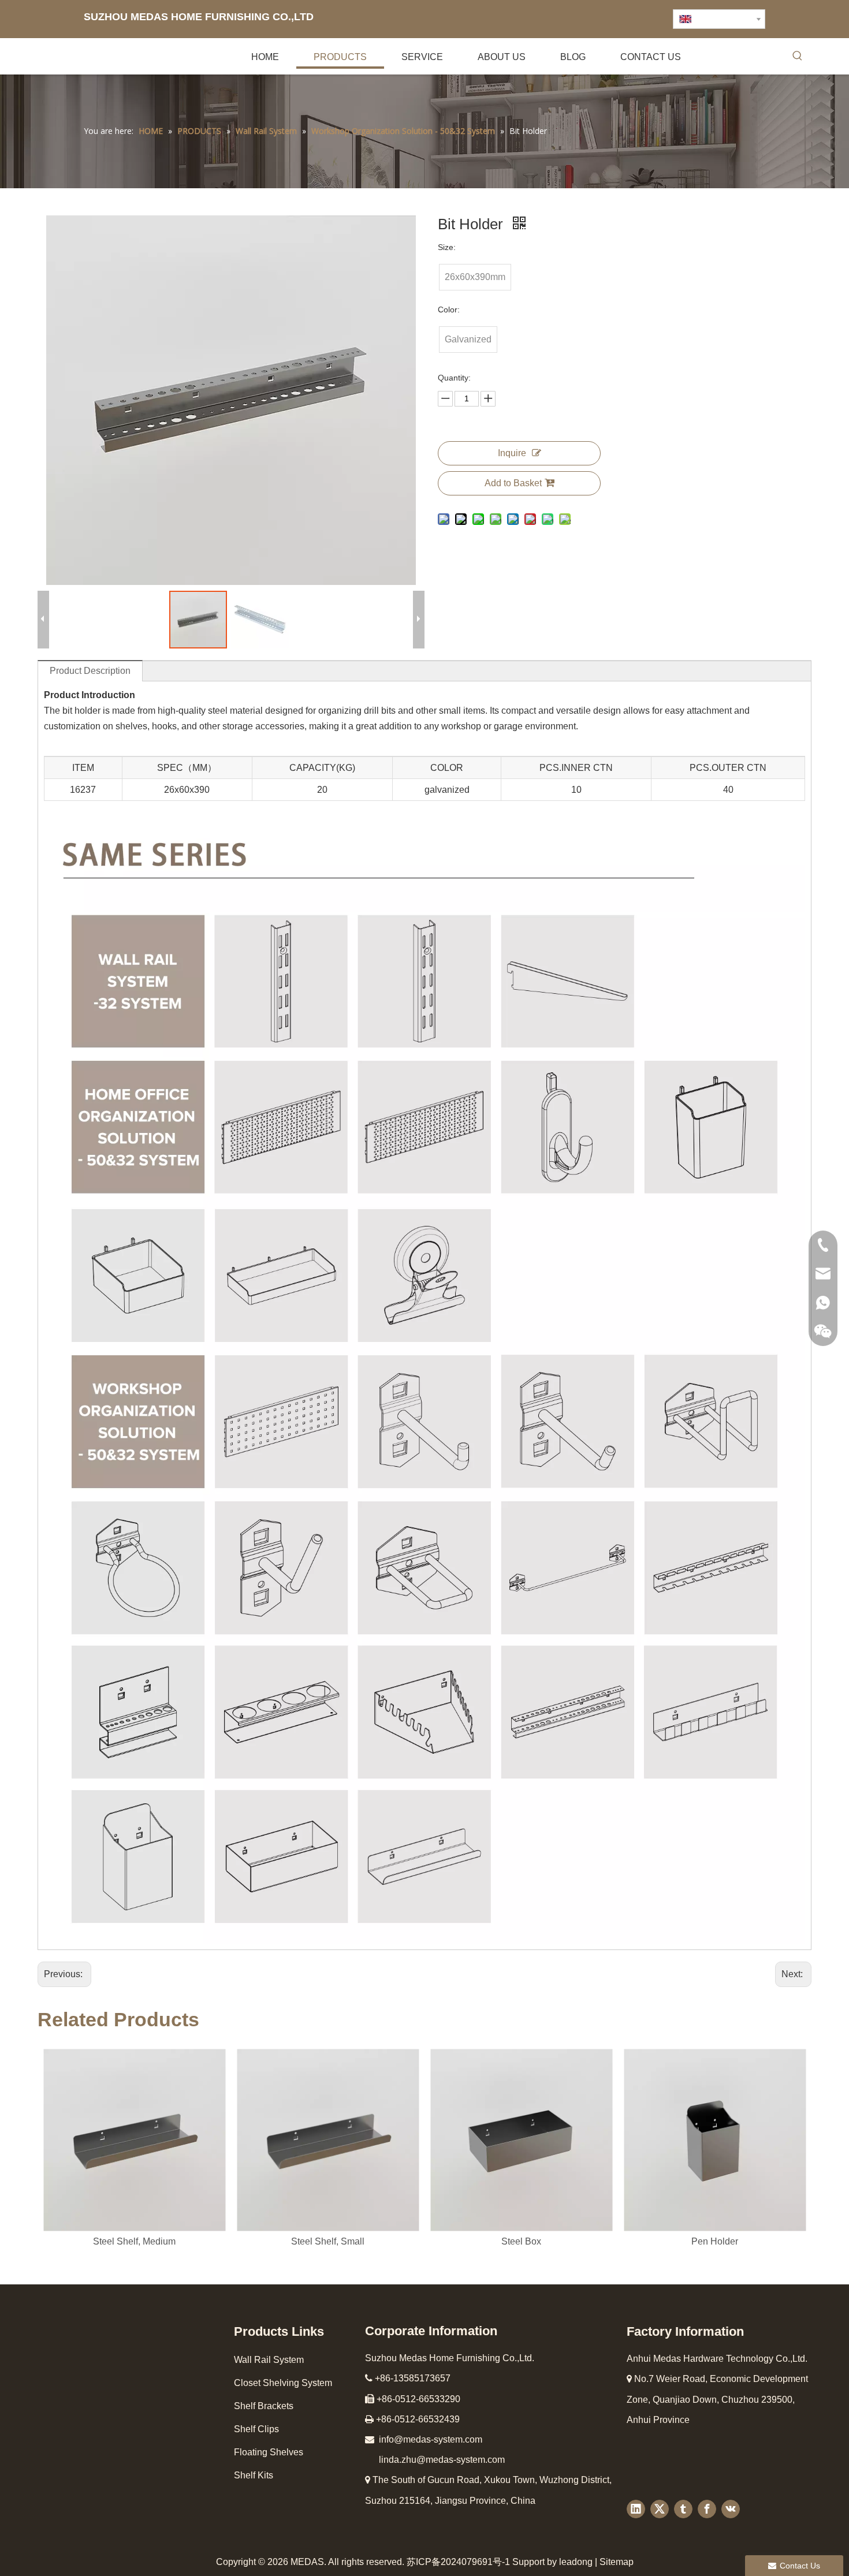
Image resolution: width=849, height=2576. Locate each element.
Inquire (512, 453)
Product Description (90, 671)
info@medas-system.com (431, 2439)
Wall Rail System (269, 2360)
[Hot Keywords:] (798, 58)
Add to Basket (513, 483)
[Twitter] (660, 2509)
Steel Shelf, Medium (134, 2241)
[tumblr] (683, 2509)
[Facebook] (707, 2509)
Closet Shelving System (283, 2383)
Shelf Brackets (264, 2406)
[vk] (731, 2509)
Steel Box (521, 2241)
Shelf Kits (254, 2475)
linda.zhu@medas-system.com (442, 2460)
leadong (576, 2562)
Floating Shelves (269, 2452)
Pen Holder (715, 2241)
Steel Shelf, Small (328, 2241)
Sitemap (617, 2562)
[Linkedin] (636, 2509)
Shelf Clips (256, 2429)
